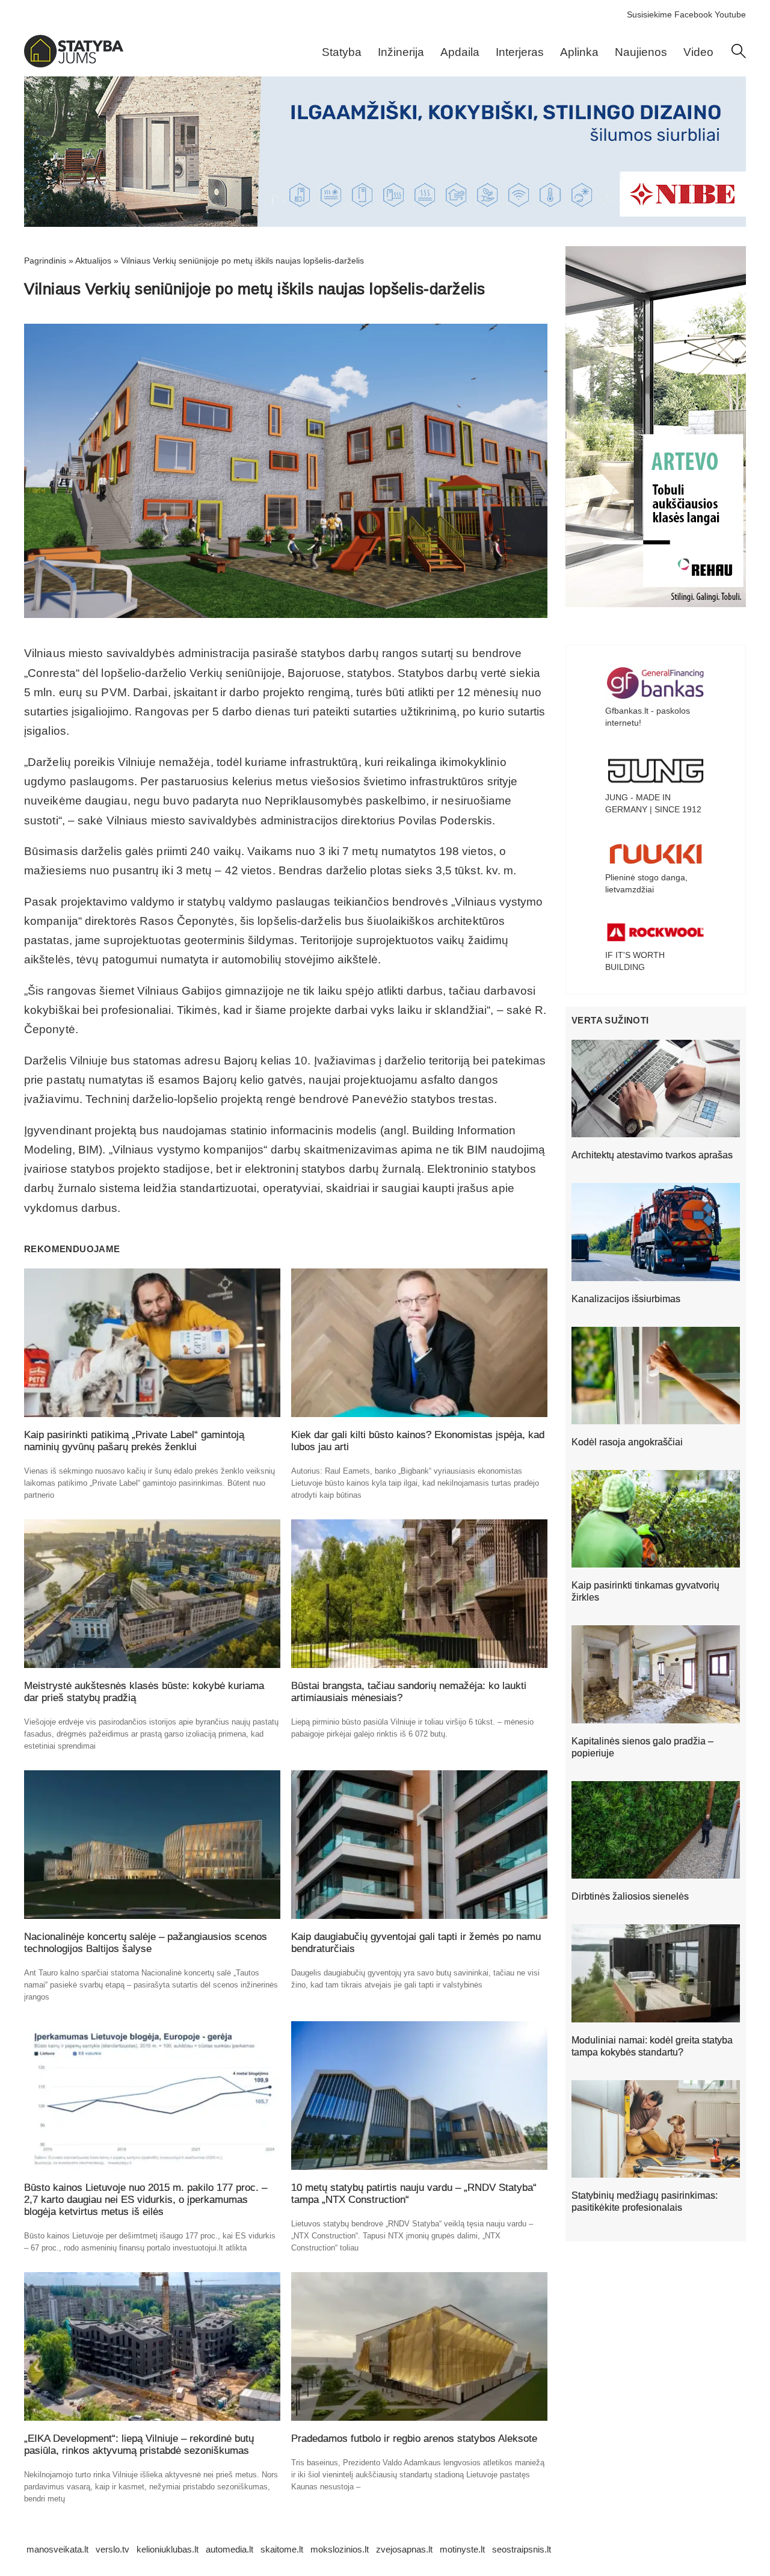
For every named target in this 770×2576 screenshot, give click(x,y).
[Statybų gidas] (74, 64)
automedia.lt (229, 2549)
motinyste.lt (462, 2549)
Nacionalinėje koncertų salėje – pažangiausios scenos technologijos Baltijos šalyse (146, 1943)
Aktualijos (93, 261)
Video (698, 52)
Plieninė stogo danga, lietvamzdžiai (646, 883)
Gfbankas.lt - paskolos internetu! (648, 717)
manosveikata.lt (57, 2549)
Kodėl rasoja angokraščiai (627, 1442)
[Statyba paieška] (739, 55)
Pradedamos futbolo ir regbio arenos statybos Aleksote (414, 2439)
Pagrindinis (45, 261)
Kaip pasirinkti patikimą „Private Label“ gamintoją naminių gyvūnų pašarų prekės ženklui (134, 1441)
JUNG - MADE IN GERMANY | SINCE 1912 (653, 803)
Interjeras (520, 52)
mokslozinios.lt (340, 2549)
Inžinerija (401, 52)
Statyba (342, 52)
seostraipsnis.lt (522, 2549)
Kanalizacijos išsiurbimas (626, 1299)
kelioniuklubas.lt (168, 2549)
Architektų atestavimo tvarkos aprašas (652, 1155)
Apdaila (460, 52)
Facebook (693, 14)
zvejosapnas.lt (404, 2549)
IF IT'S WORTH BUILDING (635, 961)
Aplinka (579, 52)
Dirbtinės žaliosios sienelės (630, 1896)
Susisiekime (649, 14)
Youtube (730, 14)
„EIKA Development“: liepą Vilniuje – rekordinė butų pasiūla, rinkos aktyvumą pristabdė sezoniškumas (139, 2445)
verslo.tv (112, 2549)
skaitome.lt (282, 2549)
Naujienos (641, 52)
